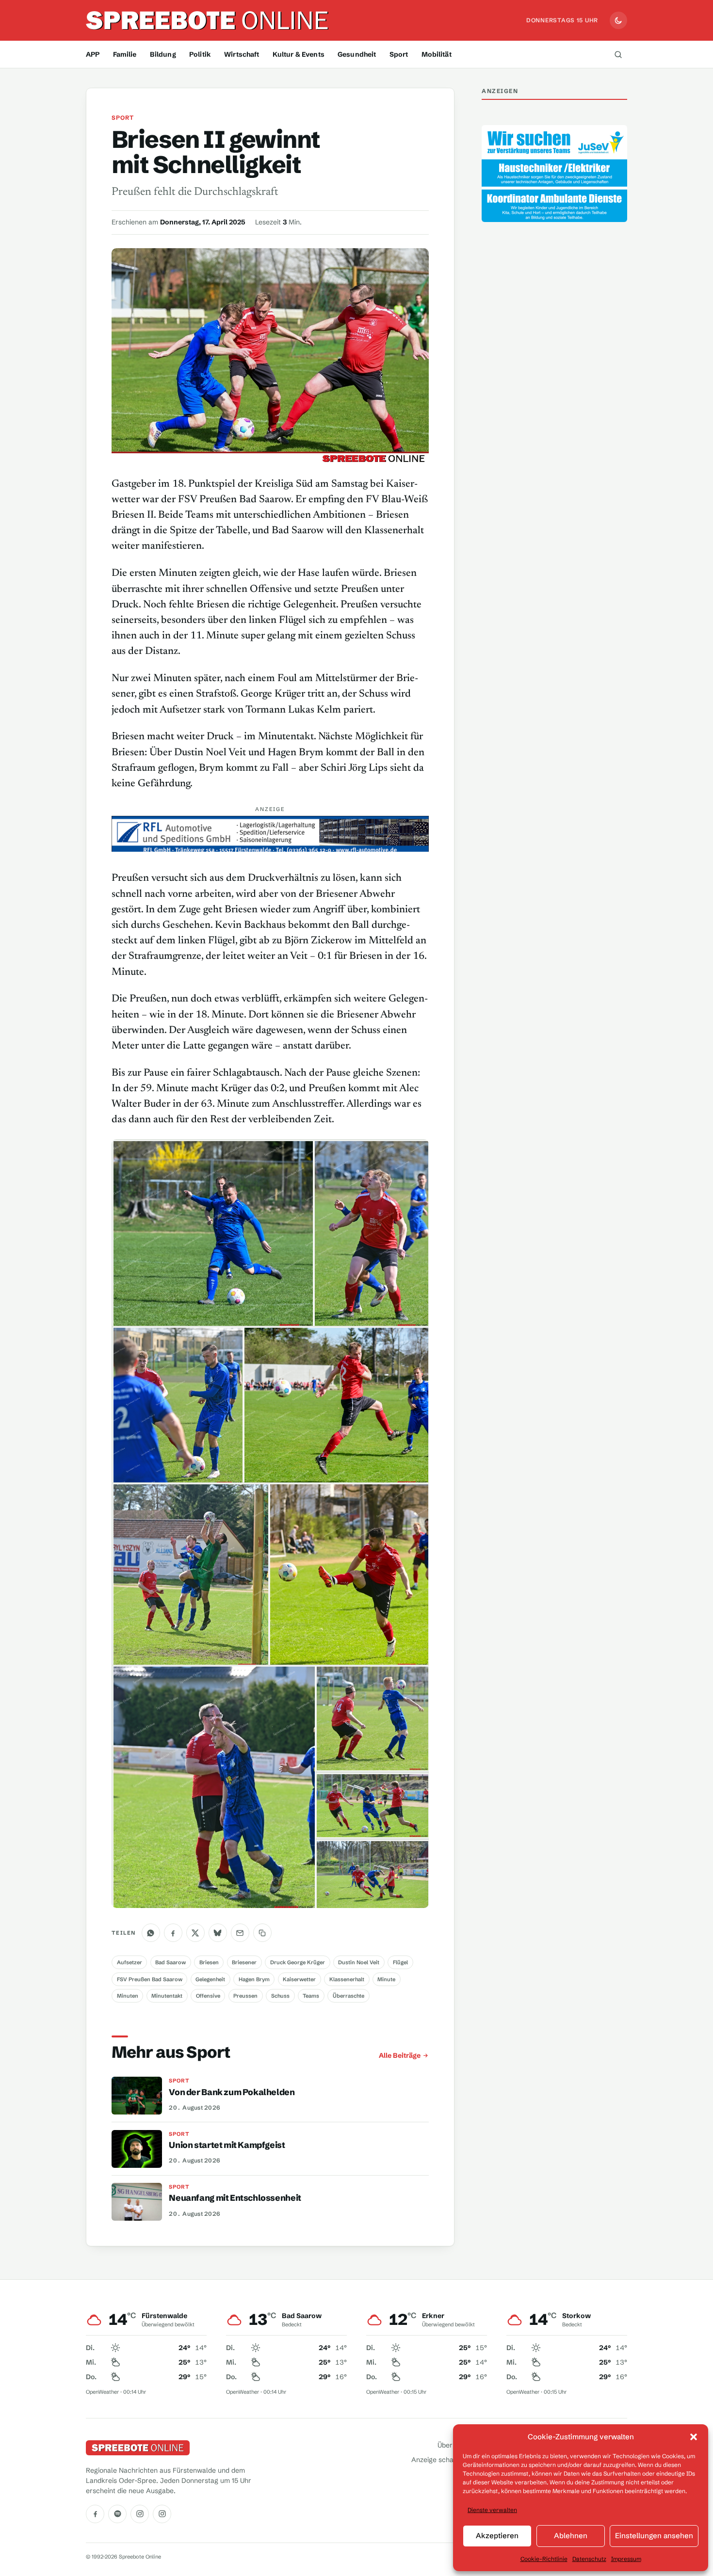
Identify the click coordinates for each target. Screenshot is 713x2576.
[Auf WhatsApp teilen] (151, 1933)
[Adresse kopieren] (262, 1933)
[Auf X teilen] (195, 1933)
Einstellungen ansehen (654, 2536)
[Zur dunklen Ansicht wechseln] (618, 20)
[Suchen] (618, 54)
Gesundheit (357, 54)
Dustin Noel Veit (359, 1962)
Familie (125, 54)
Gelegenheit (210, 1979)
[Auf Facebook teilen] (173, 1933)
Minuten (128, 1996)
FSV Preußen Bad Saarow (150, 1979)
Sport (399, 54)
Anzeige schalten (438, 2460)
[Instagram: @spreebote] (140, 2514)
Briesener (244, 1962)
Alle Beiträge (400, 2055)
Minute (386, 1979)
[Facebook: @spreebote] (95, 2514)
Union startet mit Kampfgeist (227, 2145)
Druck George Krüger (298, 1962)
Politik (200, 54)
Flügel (400, 1962)
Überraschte (348, 1996)
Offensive (208, 1996)
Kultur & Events (299, 54)
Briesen (209, 1962)
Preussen (245, 1996)
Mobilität (437, 54)
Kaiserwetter (299, 1979)
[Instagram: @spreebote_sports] (162, 2514)
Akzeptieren (497, 2536)
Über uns (452, 2445)
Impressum (626, 2559)
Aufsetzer (130, 1962)
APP (93, 54)
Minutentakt (167, 1996)
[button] (694, 2437)
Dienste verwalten (492, 2510)
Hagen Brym (254, 1979)
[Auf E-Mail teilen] (240, 1933)
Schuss (280, 1996)
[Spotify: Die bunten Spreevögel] (117, 2514)
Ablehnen (571, 2536)
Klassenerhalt (347, 1979)
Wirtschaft (242, 54)
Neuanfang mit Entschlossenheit (235, 2198)
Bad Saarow (170, 1962)
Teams (311, 1996)
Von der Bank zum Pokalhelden (232, 2092)
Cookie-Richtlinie (544, 2559)
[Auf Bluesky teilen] (218, 1933)
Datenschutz (589, 2559)
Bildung (163, 54)
